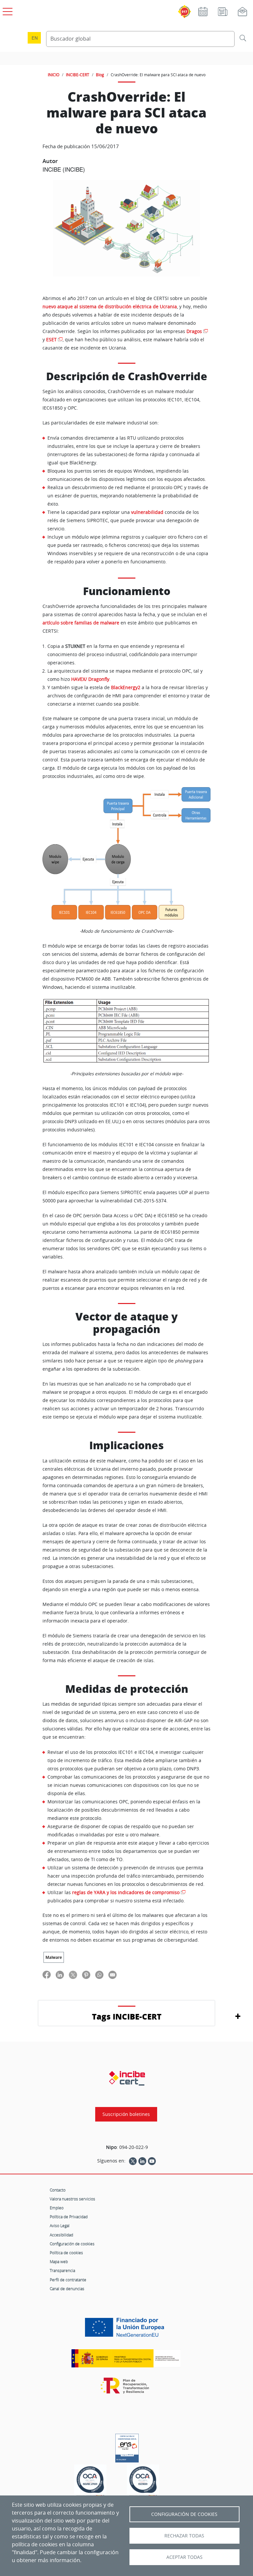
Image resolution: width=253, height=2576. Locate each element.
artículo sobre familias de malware (81, 623)
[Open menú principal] (7, 10)
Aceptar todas (184, 2557)
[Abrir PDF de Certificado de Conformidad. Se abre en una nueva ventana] (127, 2446)
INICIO (54, 75)
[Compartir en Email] (112, 1974)
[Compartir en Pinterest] (86, 1974)
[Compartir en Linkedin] (60, 1974)
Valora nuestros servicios (72, 2199)
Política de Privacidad (69, 2217)
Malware (54, 1957)
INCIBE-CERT (78, 75)
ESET (51, 340)
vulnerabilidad (147, 512)
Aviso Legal (60, 2225)
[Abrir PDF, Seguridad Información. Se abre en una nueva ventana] (90, 2482)
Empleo (57, 2208)
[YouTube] (152, 2161)
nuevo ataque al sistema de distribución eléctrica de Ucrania (110, 307)
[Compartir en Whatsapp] (99, 1974)
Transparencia (62, 2270)
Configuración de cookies (72, 2244)
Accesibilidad (61, 2235)
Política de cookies (66, 2253)
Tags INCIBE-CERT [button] (127, 2016)
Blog (100, 75)
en (35, 38)
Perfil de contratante (68, 2280)
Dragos (194, 331)
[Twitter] (133, 2161)
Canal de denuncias (67, 2289)
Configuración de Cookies (184, 2514)
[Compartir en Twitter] (73, 1974)
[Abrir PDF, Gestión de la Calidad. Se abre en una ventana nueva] (143, 2482)
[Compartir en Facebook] (47, 1974)
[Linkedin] (142, 2161)
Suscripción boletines (126, 2114)
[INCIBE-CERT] (127, 2078)
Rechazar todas (184, 2536)
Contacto (58, 2190)
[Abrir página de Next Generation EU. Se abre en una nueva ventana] (126, 2330)
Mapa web (59, 2261)
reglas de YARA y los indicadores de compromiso (126, 1892)
